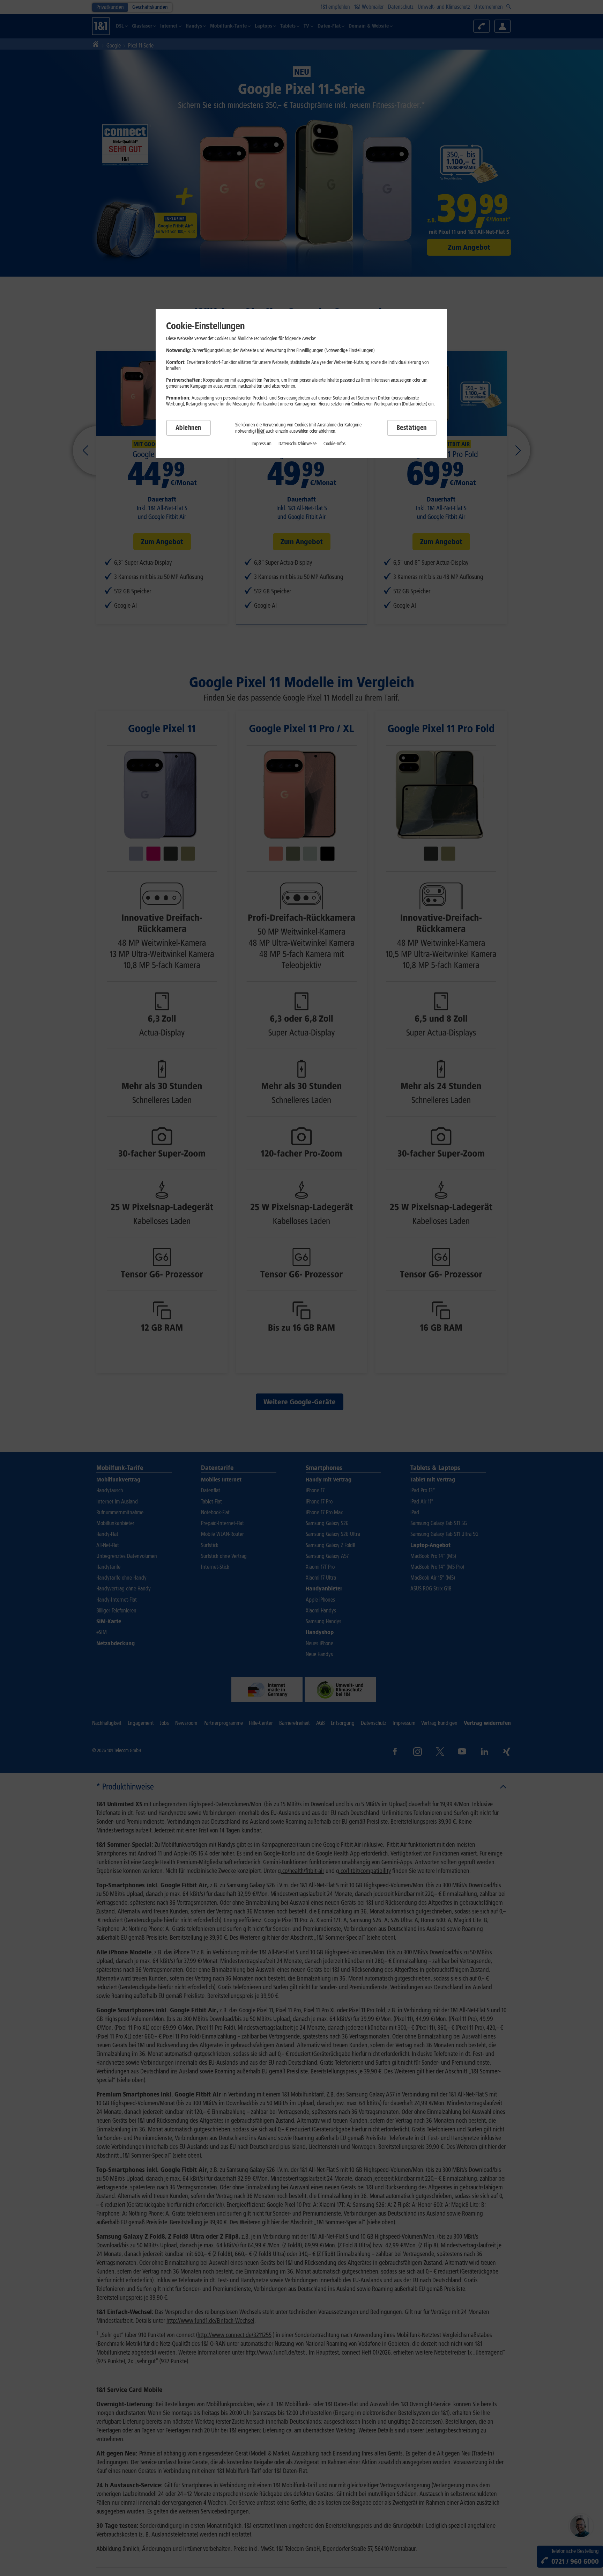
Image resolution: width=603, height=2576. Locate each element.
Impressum (262, 444)
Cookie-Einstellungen (205, 326)
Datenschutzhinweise (297, 444)
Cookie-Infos (334, 444)
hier (261, 431)
